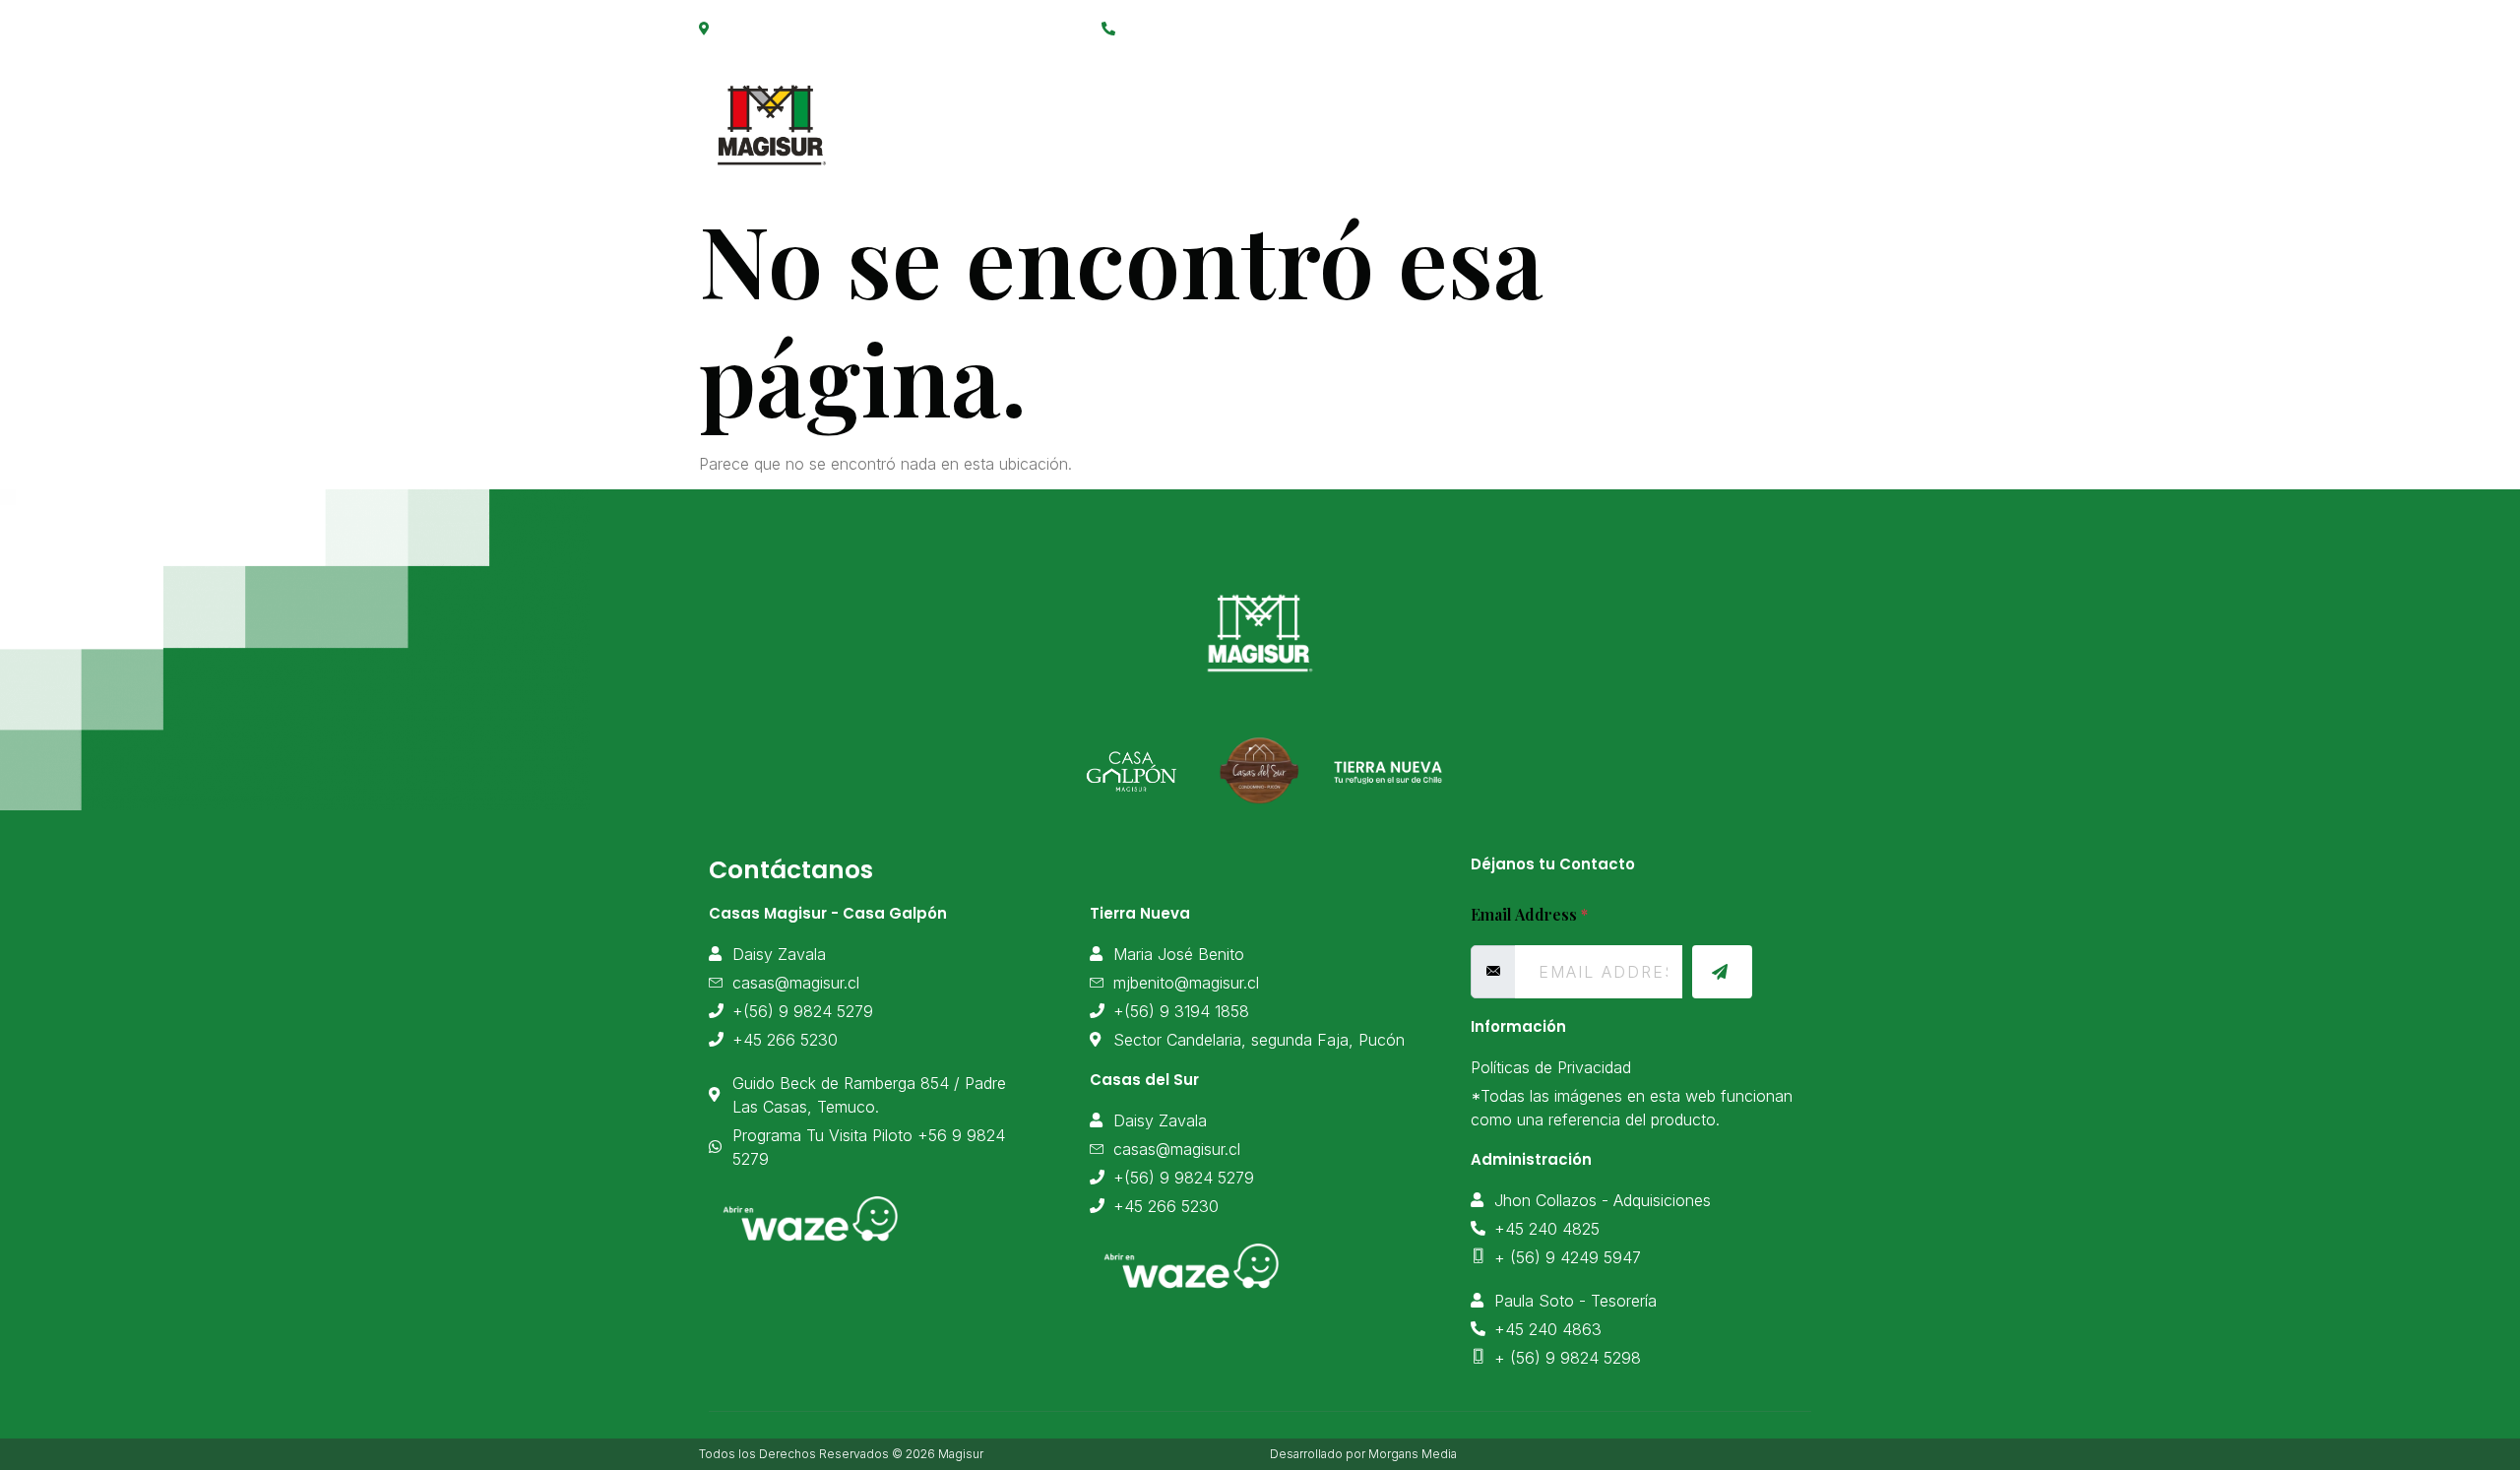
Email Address (1529, 914)
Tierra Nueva (1464, 114)
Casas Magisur (1140, 114)
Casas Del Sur (1625, 114)
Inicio (1006, 114)
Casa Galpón (1307, 114)
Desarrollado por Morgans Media (1363, 1454)
